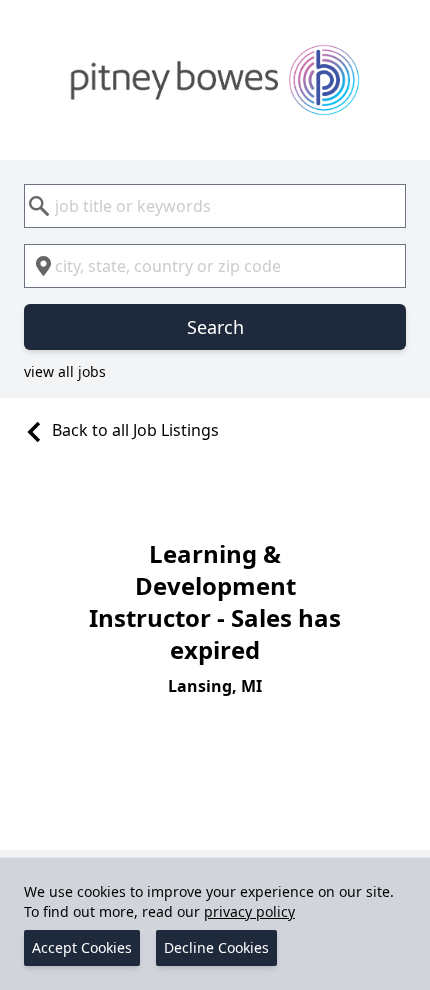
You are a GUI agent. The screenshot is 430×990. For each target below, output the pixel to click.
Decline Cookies (216, 947)
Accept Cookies (82, 947)
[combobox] (215, 206)
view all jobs (65, 371)
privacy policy (249, 911)
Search (215, 327)
